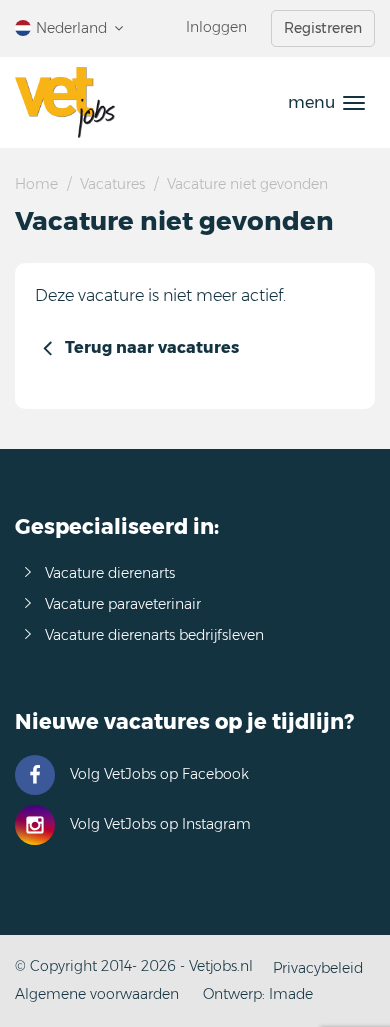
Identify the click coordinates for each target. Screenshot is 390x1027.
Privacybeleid (318, 968)
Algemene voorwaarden (97, 994)
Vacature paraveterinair (123, 604)
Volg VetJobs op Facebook (159, 774)
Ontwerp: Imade (258, 994)
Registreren (323, 28)
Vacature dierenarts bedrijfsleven (154, 635)
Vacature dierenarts (110, 573)
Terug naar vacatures (152, 347)
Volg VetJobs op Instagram (160, 824)
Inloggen (216, 27)
